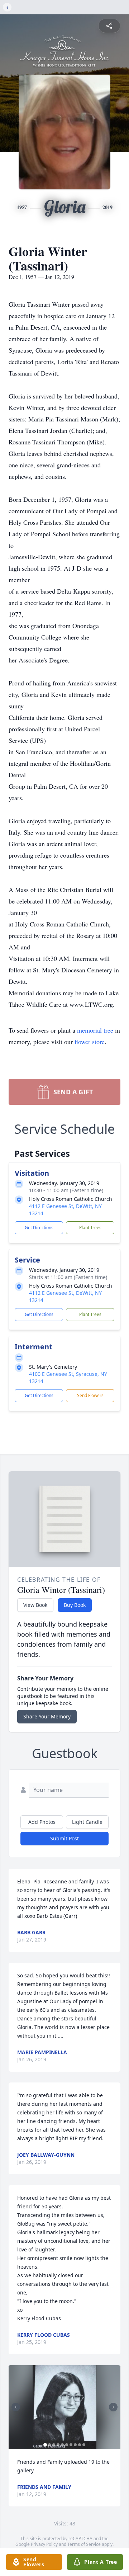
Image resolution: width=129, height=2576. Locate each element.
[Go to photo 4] (58, 2445)
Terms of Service (84, 2544)
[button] (65, 2407)
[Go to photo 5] (62, 2445)
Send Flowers (90, 1395)
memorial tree (95, 1030)
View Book (35, 1605)
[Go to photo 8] (75, 2445)
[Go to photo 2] (49, 2445)
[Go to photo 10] (84, 2445)
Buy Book (75, 1605)
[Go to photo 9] (80, 2445)
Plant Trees (90, 1228)
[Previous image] (16, 2407)
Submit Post (64, 1838)
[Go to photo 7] (71, 2445)
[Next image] (113, 2407)
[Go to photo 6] (67, 2445)
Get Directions (39, 1228)
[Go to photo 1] (45, 2445)
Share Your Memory (47, 1716)
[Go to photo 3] (54, 2445)
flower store (90, 1042)
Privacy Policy (44, 2544)
